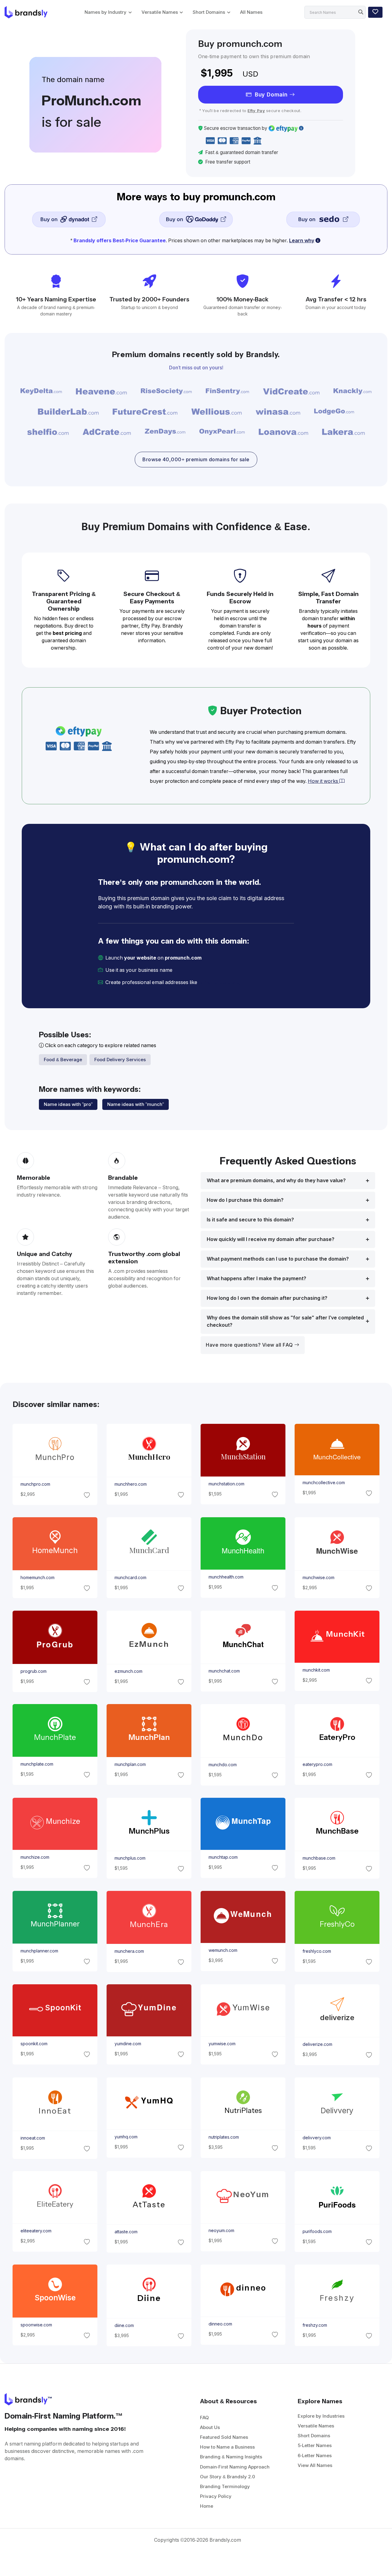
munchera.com (129, 1952)
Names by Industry (106, 12)
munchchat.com (224, 1671)
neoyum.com (221, 2231)
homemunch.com (37, 1578)
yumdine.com (128, 2044)
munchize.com (35, 1857)
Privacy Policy (216, 2496)
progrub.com (33, 1671)
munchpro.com (35, 1484)
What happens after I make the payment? (256, 1279)
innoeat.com (32, 2138)
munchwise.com (318, 1578)
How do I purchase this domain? (245, 1200)
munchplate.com (37, 1764)
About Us (210, 2427)
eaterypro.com (317, 1764)
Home (207, 2506)
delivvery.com (317, 2138)
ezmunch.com (128, 1671)
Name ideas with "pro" (68, 1104)
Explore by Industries (321, 2416)
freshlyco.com (317, 1951)
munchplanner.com (39, 1951)
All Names (251, 12)
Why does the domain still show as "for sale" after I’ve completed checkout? (285, 1321)
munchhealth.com (226, 1577)
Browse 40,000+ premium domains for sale (196, 460)
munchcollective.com (324, 1483)
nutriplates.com (224, 2137)
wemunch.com (223, 1950)
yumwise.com (222, 2044)
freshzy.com (315, 2325)
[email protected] (219, 982)
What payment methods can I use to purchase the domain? (278, 1259)
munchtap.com (223, 1857)
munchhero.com (130, 1484)
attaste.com (126, 2232)
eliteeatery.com (36, 2231)
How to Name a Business (227, 2447)
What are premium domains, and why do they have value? (276, 1181)
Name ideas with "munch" (136, 1104)
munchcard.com (130, 1578)
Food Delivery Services (120, 1060)
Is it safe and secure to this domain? (250, 1220)
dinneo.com (220, 2324)
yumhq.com (126, 2137)
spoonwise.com (36, 2325)
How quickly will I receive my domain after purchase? (271, 1239)
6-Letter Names (315, 2455)
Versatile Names (160, 12)
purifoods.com (317, 2231)
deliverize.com (317, 2044)
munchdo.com (223, 1765)
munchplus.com (130, 1858)
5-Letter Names (315, 2445)
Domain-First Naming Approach (235, 2467)
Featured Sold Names (224, 2437)
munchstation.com (226, 1484)
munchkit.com (316, 1670)
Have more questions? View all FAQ (250, 1345)
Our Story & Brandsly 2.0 (228, 2477)
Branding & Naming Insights (231, 2457)
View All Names (315, 2465)
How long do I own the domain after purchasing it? (267, 1298)
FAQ (204, 2418)
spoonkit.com (34, 2044)
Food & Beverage (63, 1060)
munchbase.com (319, 1858)
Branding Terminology (225, 2486)
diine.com (124, 2325)
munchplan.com (130, 1764)
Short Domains (209, 12)
